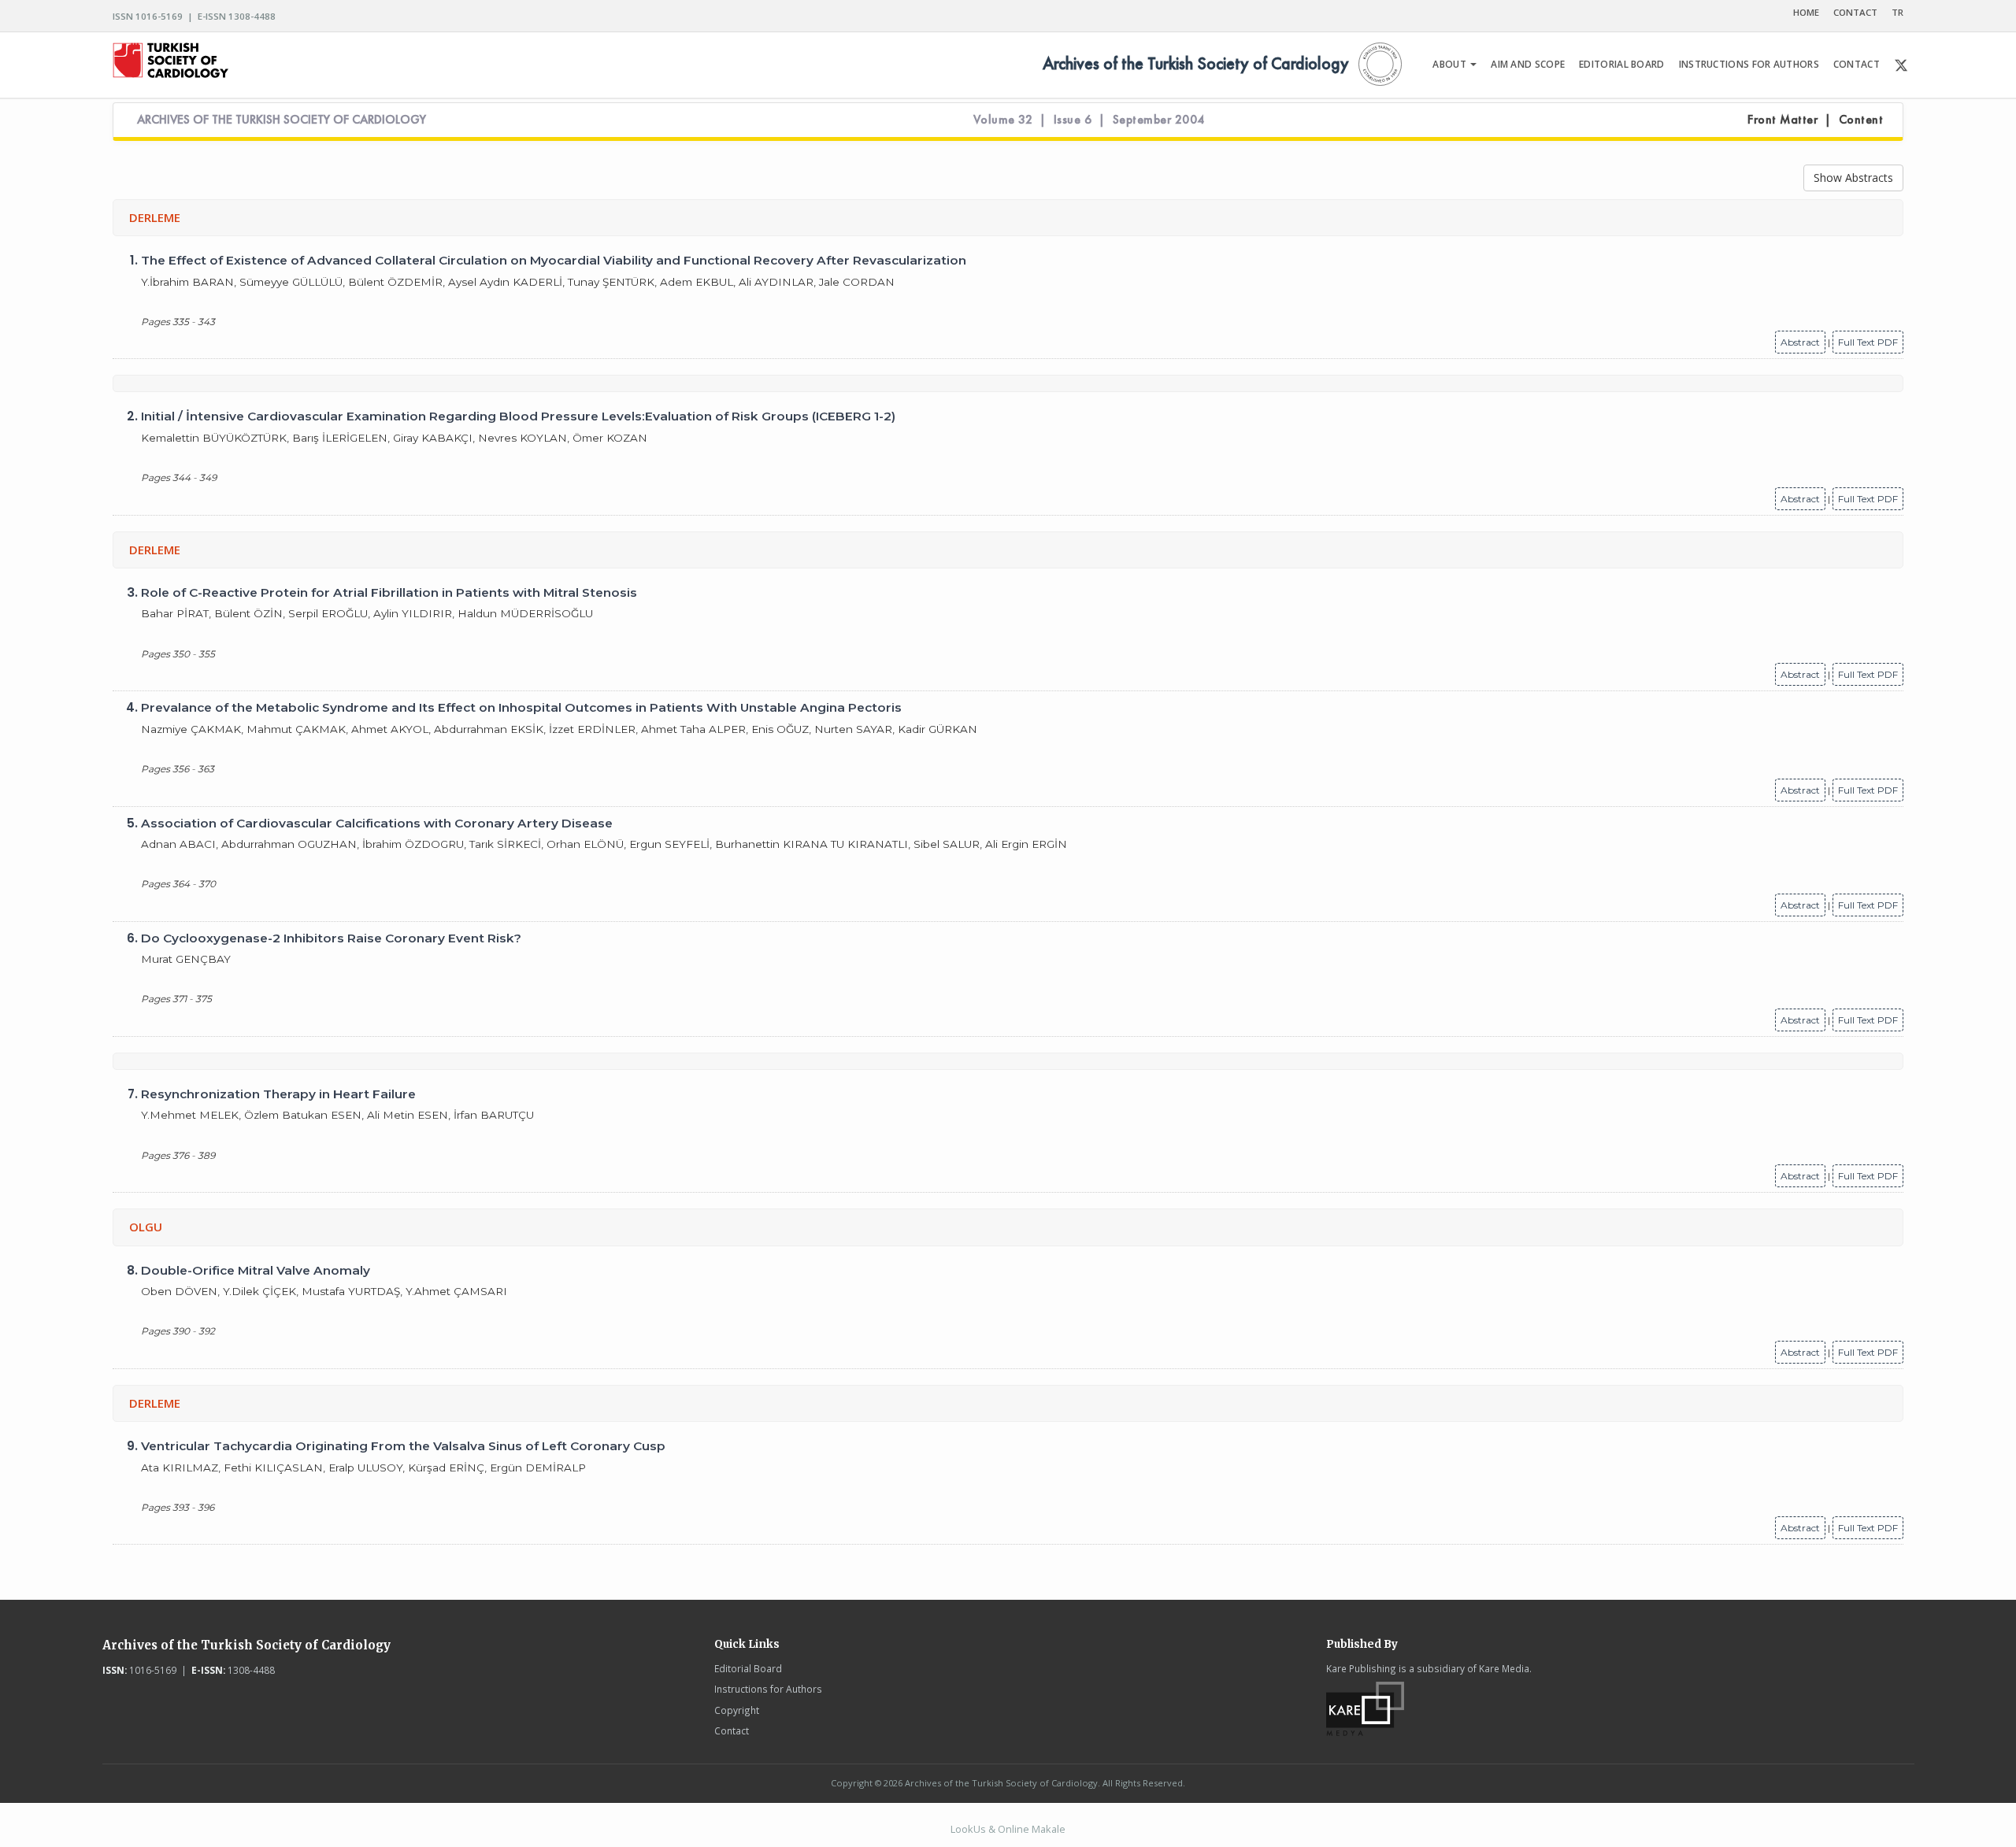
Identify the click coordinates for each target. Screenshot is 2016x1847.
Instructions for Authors (768, 1689)
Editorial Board (748, 1668)
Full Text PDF (1868, 342)
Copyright (737, 1710)
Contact (732, 1730)
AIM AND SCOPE (1528, 64)
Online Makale (1032, 1829)
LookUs (968, 1829)
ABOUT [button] (1451, 64)
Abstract (1800, 342)
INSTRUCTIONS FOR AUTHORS (1749, 64)
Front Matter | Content (1815, 120)
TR (1897, 12)
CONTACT (1855, 12)
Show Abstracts (1853, 178)
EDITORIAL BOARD (1622, 64)
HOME (1806, 12)
